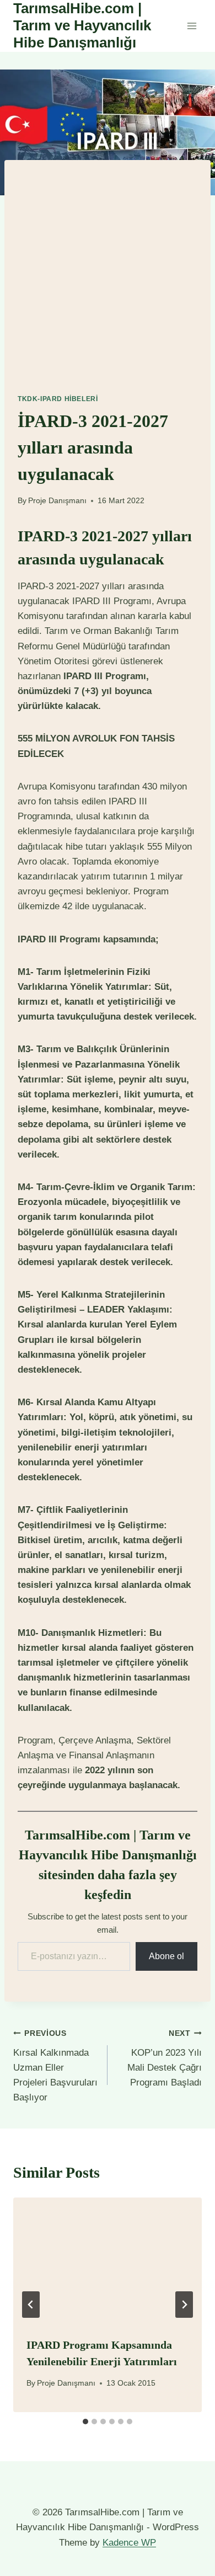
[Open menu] (192, 26)
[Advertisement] (108, 268)
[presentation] (108, 2260)
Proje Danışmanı (57, 501)
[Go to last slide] (31, 2305)
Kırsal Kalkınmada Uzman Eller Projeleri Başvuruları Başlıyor (55, 2066)
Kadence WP (129, 2543)
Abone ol (166, 1956)
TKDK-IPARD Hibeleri (58, 399)
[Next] (184, 2305)
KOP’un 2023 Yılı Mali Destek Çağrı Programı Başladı (165, 2058)
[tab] (85, 2422)
